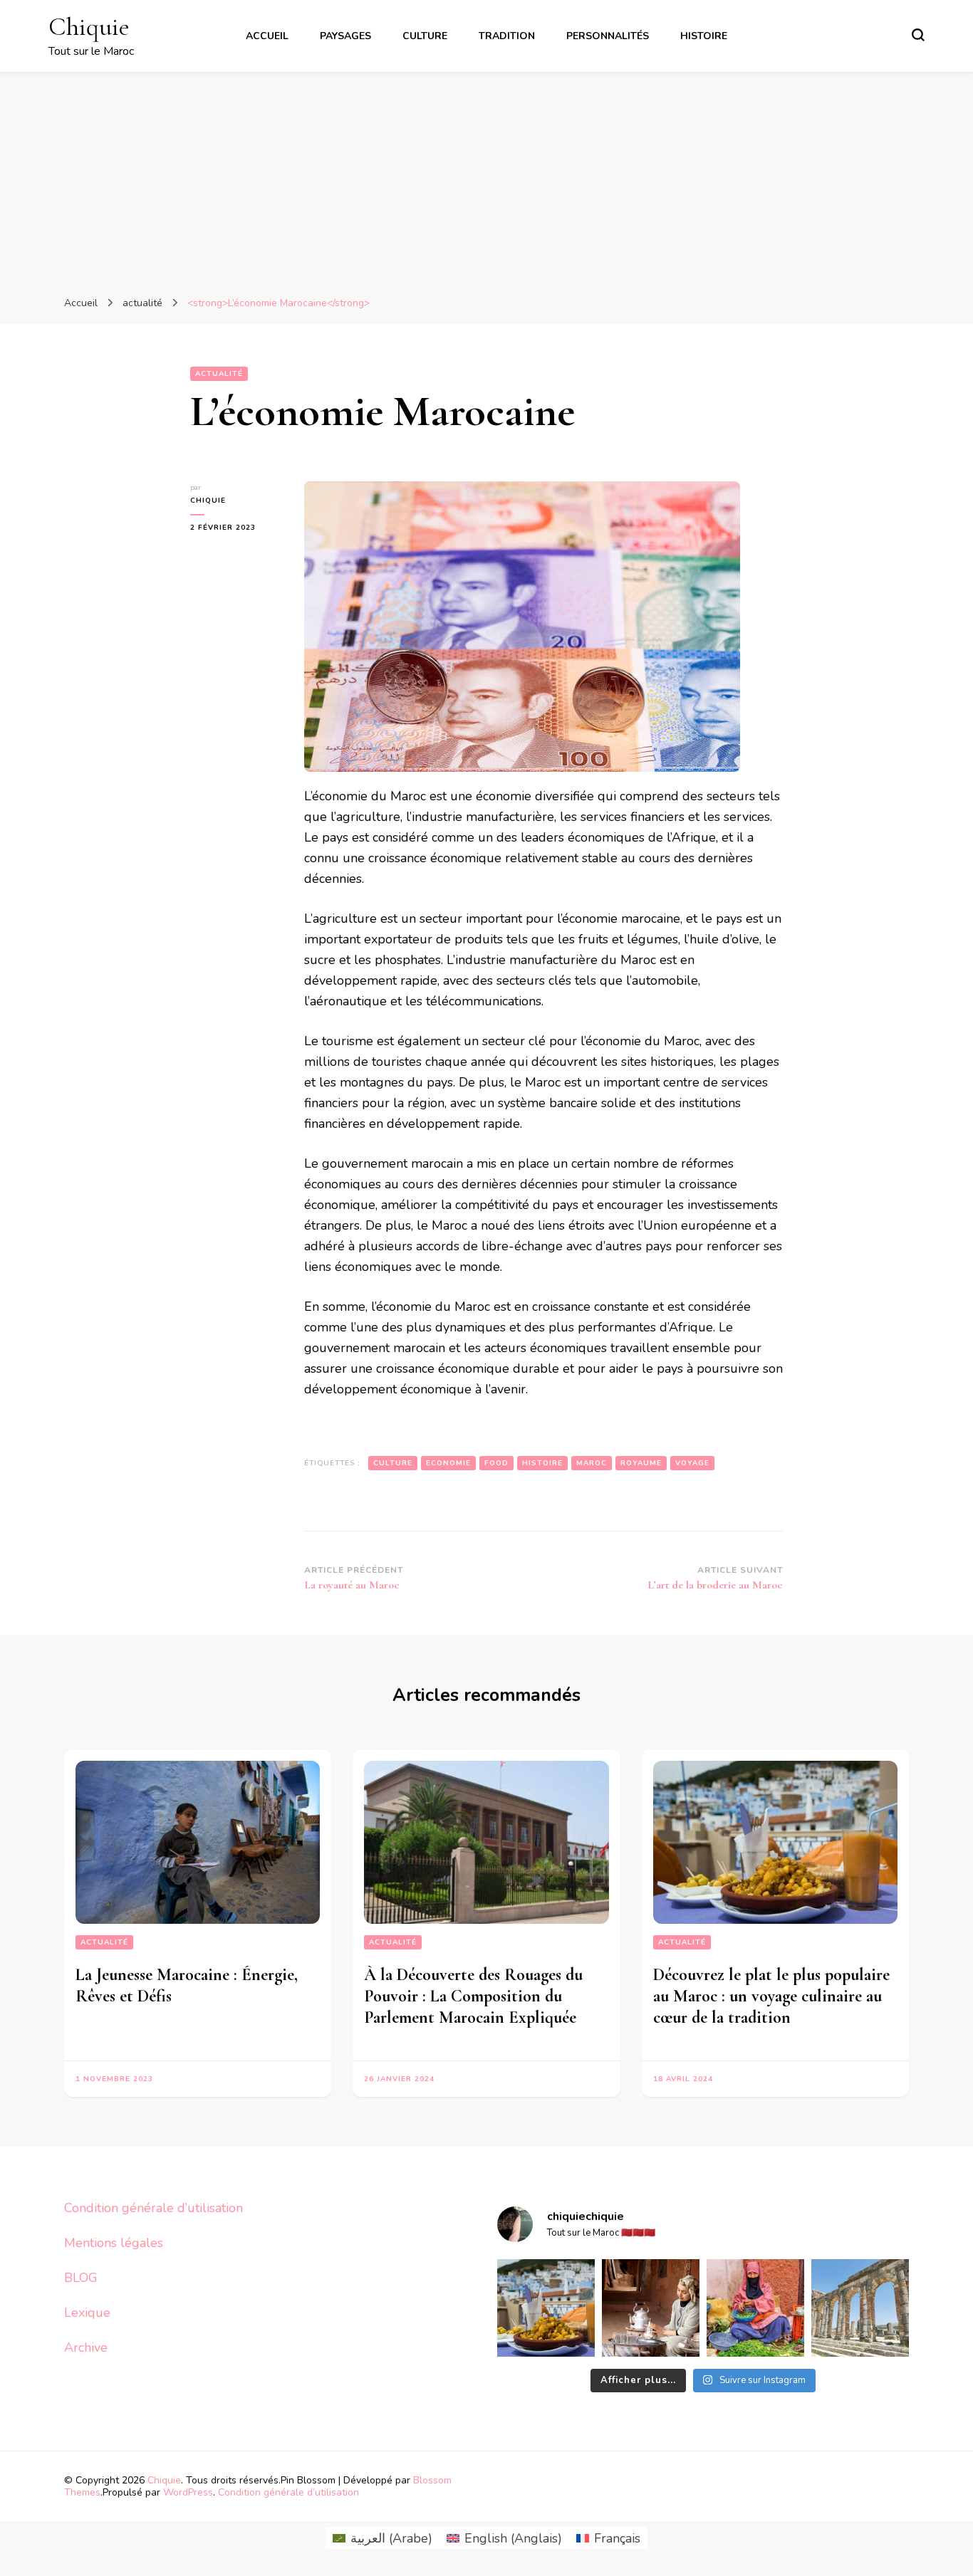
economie (448, 1463)
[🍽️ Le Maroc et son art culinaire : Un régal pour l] (546, 2308)
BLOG (81, 2278)
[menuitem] (383, 2538)
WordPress (188, 2492)
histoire (542, 1463)
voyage (692, 1463)
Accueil (267, 36)
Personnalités (608, 36)
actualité (219, 374)
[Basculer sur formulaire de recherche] (918, 35)
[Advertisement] (486, 179)
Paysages (345, 36)
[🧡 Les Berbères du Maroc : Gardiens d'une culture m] (651, 2308)
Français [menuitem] (617, 2538)
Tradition (507, 36)
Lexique (87, 2313)
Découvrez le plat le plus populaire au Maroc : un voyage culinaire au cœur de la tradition (771, 1996)
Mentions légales (114, 2243)
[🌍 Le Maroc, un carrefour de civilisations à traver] (860, 2308)
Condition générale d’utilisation (154, 2208)
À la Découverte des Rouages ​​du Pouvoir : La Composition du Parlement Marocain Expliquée (473, 1996)
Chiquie (89, 27)
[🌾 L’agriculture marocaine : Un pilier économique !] (755, 2308)
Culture (425, 36)
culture (393, 1463)
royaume (641, 1463)
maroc (592, 1463)
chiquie (208, 501)
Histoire (704, 36)
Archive (86, 2347)
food (496, 1463)
